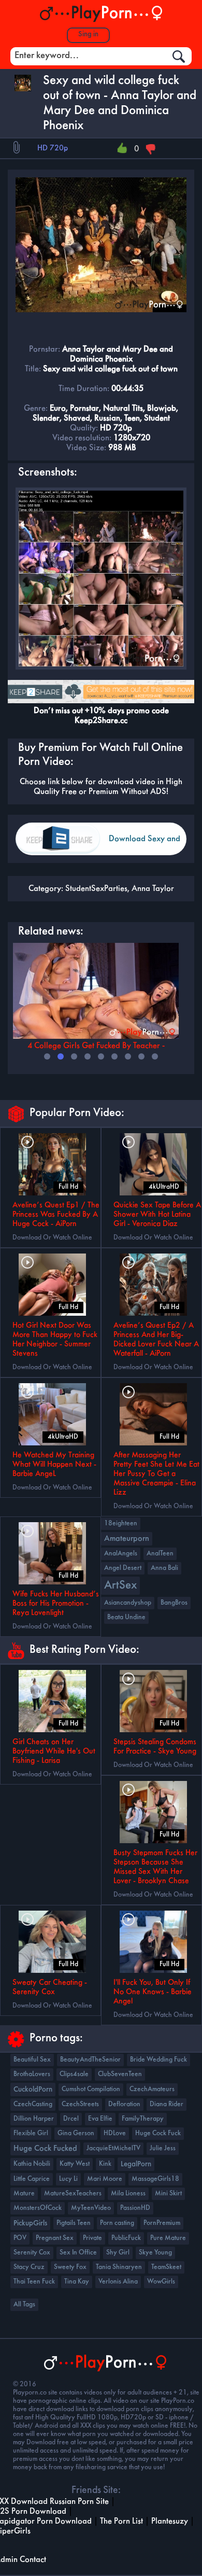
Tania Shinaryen (119, 2267)
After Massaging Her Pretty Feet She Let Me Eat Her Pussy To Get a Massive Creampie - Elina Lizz (156, 1474)
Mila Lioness (128, 2194)
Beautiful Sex (32, 2060)
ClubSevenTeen (120, 2074)
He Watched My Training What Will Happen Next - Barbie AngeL (54, 1465)
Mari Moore (105, 2179)
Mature (24, 2194)
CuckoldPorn (33, 2090)
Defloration (124, 2104)
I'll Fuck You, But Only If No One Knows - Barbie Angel (153, 1992)
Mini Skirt (168, 2194)
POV (20, 2238)
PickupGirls (30, 2223)
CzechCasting (33, 2104)
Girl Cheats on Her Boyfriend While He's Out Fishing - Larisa (54, 1751)
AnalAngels (121, 1554)
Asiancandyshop (128, 1603)
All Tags (24, 2305)
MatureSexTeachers (73, 2194)
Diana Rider (167, 2104)
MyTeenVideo (91, 2208)
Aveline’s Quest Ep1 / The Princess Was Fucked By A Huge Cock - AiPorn (56, 1215)
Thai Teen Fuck (34, 2282)
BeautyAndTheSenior (90, 2060)
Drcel (71, 2119)
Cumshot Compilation (91, 2089)
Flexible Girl (31, 2133)
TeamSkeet (166, 2267)
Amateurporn (127, 1539)
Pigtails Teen (74, 2223)
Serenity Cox (32, 2253)
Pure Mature (168, 2238)
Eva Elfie (100, 2119)
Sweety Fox (70, 2267)
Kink (105, 2164)
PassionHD (135, 2208)
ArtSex (120, 1586)
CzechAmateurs (152, 2089)
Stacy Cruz (29, 2267)
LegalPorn (136, 2164)
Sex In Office (78, 2253)
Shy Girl (118, 2253)
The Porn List (121, 2521)
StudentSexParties (96, 889)
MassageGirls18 (155, 2179)
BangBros (174, 1603)
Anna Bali (164, 1568)
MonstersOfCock (38, 2208)
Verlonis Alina (118, 2282)
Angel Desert (123, 1568)
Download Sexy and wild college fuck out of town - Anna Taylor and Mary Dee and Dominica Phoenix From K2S (145, 845)
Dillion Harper (34, 2119)
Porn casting (117, 2223)
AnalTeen (160, 1554)
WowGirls (161, 2282)
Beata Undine (126, 1617)
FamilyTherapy (143, 2119)
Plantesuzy (170, 2521)
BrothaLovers (32, 2074)
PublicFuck (126, 2238)
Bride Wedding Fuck (158, 2060)
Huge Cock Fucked (45, 2149)
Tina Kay (77, 2282)
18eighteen (121, 1523)
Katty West (75, 2164)
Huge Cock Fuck (158, 2133)
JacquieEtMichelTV (113, 2148)
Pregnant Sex (55, 2238)
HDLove (115, 2133)
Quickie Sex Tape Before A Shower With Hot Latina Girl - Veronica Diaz (157, 1215)
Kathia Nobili (32, 2164)
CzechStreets (80, 2104)
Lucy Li (68, 2179)
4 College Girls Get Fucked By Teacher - (96, 1046)
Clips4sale (74, 2074)
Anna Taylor (153, 889)
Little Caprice (32, 2179)
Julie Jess (163, 2148)
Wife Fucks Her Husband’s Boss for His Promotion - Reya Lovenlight (56, 1604)
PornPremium (162, 2223)
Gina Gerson (76, 2133)
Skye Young (155, 2253)
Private (92, 2238)
